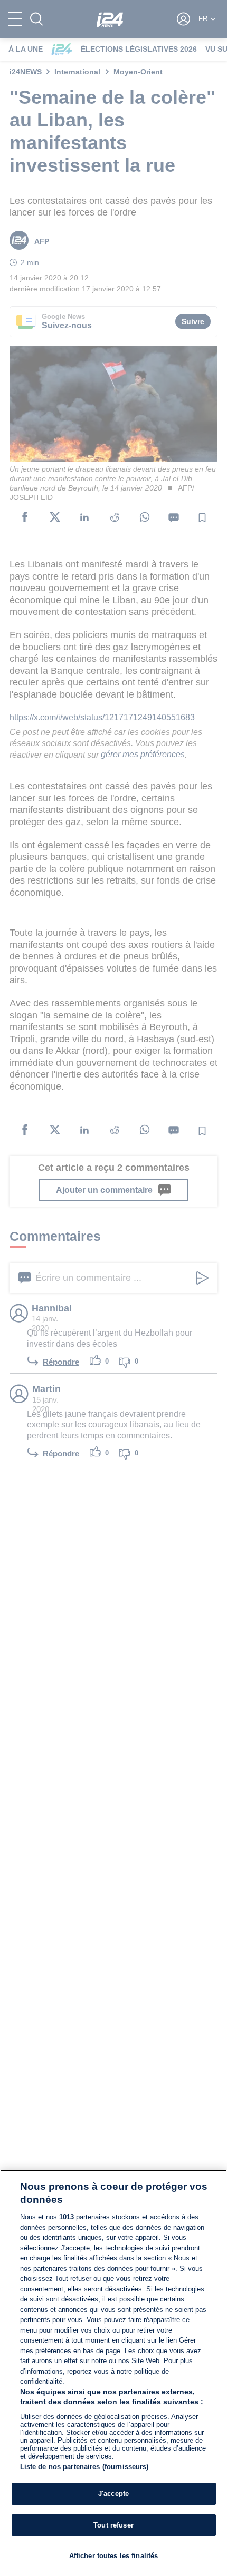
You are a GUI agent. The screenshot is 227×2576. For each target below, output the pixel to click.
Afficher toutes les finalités (114, 2556)
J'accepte (113, 2494)
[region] (113, 2373)
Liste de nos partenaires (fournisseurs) (84, 2467)
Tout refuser (113, 2525)
